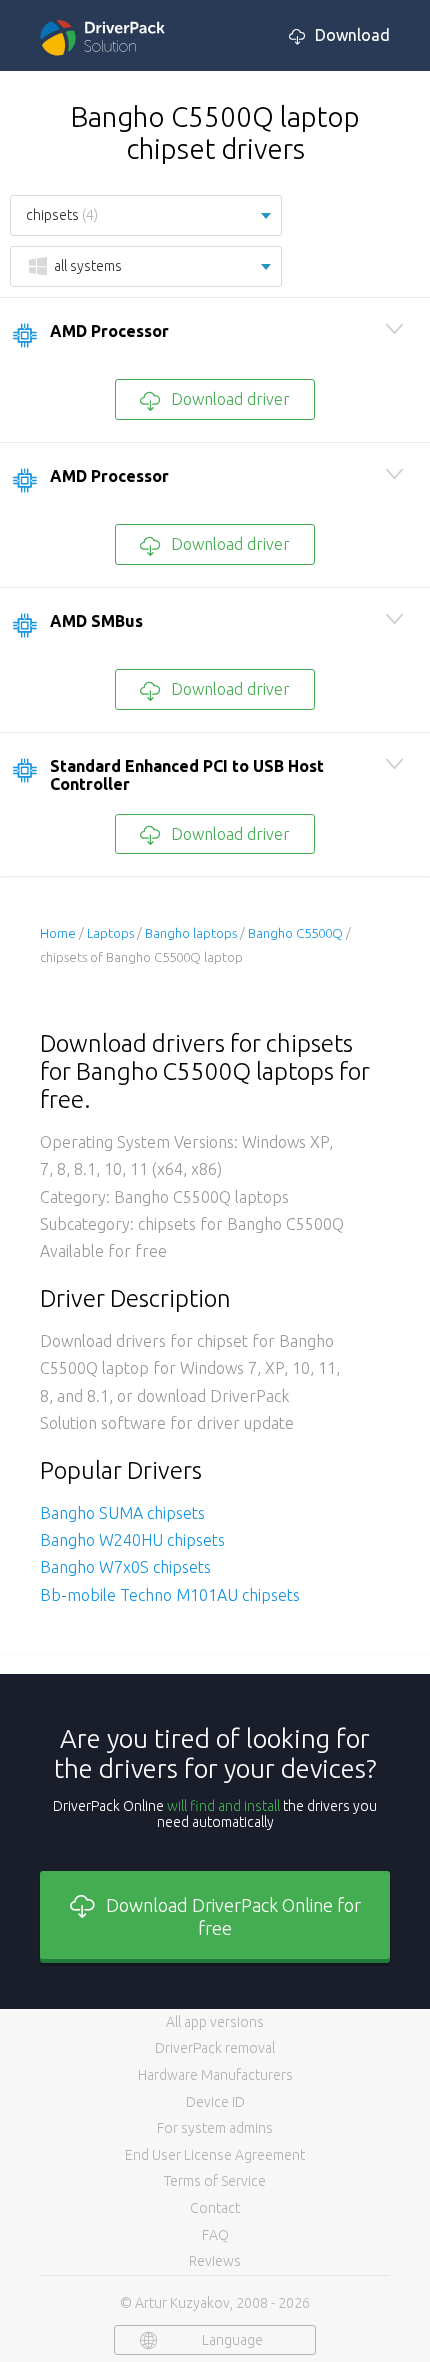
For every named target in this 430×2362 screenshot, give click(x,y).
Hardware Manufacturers (215, 2075)
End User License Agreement (215, 2155)
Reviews (215, 2261)
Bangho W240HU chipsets (132, 1540)
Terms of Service (215, 2181)
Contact (215, 2208)
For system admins (215, 2128)
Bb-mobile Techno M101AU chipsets (170, 1595)
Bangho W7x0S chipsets (125, 1567)
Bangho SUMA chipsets (122, 1513)
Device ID (215, 2102)
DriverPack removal (215, 2048)
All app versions (215, 2022)
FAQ (215, 2235)
